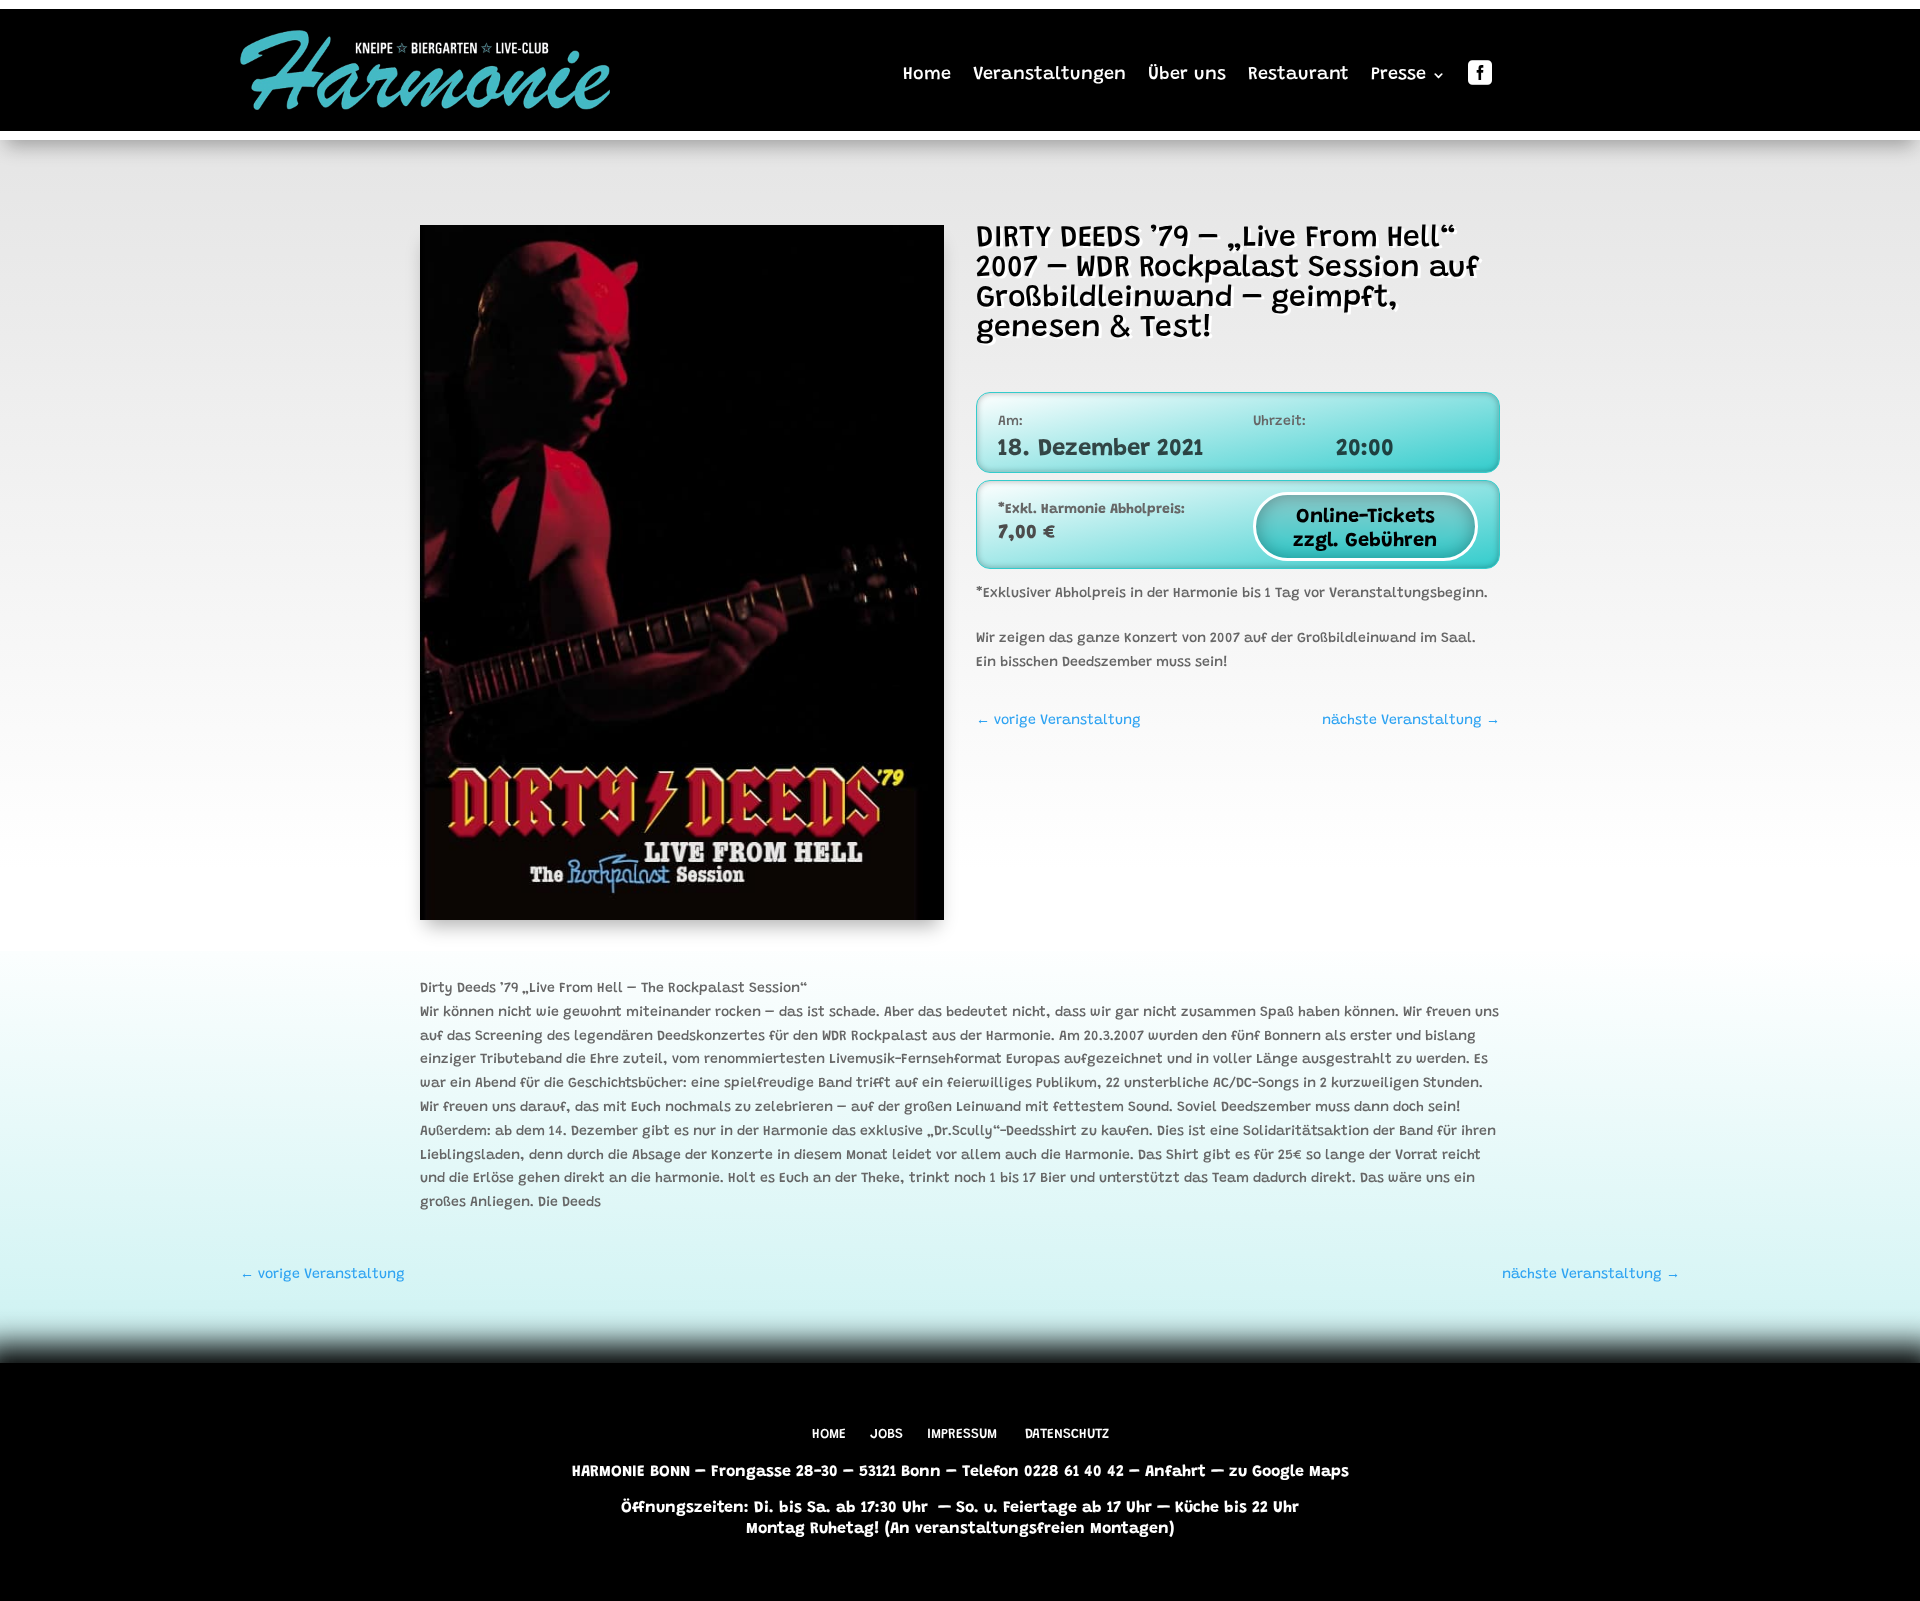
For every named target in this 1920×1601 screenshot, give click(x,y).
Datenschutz (1067, 1435)
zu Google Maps (1289, 1472)
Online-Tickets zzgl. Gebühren (1365, 529)
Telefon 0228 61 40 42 (1043, 1472)
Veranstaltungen (1049, 75)
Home (927, 75)
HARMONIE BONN (631, 1472)
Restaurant (1298, 75)
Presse (1398, 75)
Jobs (886, 1435)
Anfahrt (1175, 1472)
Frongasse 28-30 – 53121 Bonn (826, 1472)
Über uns (1187, 75)
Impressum (962, 1435)
